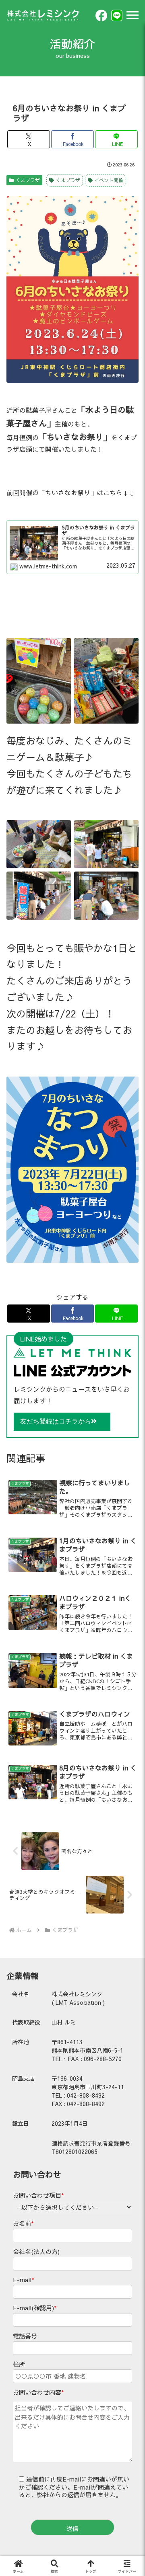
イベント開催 (109, 180)
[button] (129, 1545)
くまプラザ (28, 180)
